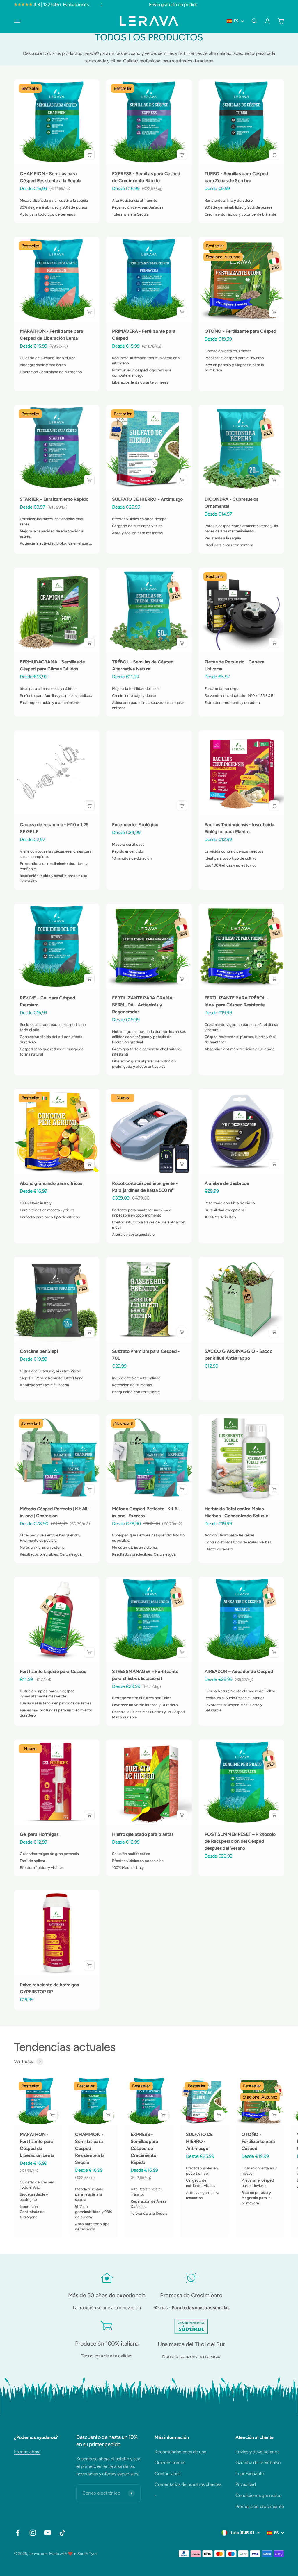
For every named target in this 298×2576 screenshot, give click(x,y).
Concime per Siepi (39, 1351)
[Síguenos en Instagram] (33, 2533)
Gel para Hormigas (39, 1834)
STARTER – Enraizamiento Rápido (54, 499)
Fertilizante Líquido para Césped (53, 1671)
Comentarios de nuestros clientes (188, 2484)
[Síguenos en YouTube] (48, 2533)
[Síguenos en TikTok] (62, 2533)
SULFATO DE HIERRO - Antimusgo (147, 499)
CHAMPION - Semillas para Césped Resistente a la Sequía (90, 2148)
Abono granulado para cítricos (51, 1183)
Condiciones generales (258, 2495)
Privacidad (246, 2484)
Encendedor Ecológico (135, 825)
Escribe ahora (27, 2452)
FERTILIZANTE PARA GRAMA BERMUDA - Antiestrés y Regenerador (142, 1005)
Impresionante (250, 2474)
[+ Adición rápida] (89, 155)
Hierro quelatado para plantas (143, 1834)
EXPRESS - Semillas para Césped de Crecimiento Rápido (144, 2148)
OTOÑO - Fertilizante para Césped (241, 331)
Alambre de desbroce (227, 1183)
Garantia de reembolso (258, 2463)
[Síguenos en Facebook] (18, 2533)
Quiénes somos (170, 2463)
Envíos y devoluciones (257, 2452)
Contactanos (167, 2474)
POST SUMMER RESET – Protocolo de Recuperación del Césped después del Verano (240, 1841)
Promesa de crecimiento (260, 2506)
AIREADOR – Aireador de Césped (239, 1671)
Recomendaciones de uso (180, 2452)
